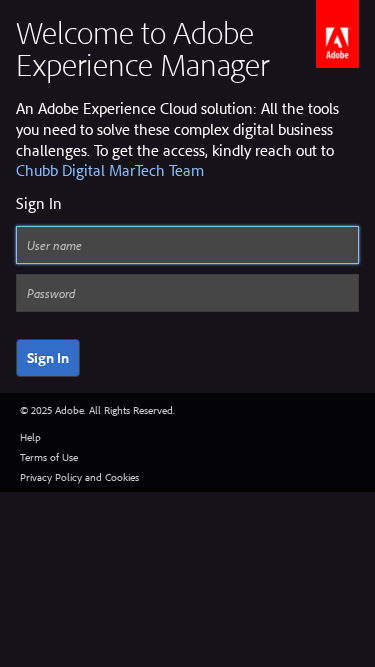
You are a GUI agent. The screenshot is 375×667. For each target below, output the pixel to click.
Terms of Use (49, 457)
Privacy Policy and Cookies (79, 477)
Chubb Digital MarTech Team (110, 170)
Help (30, 437)
